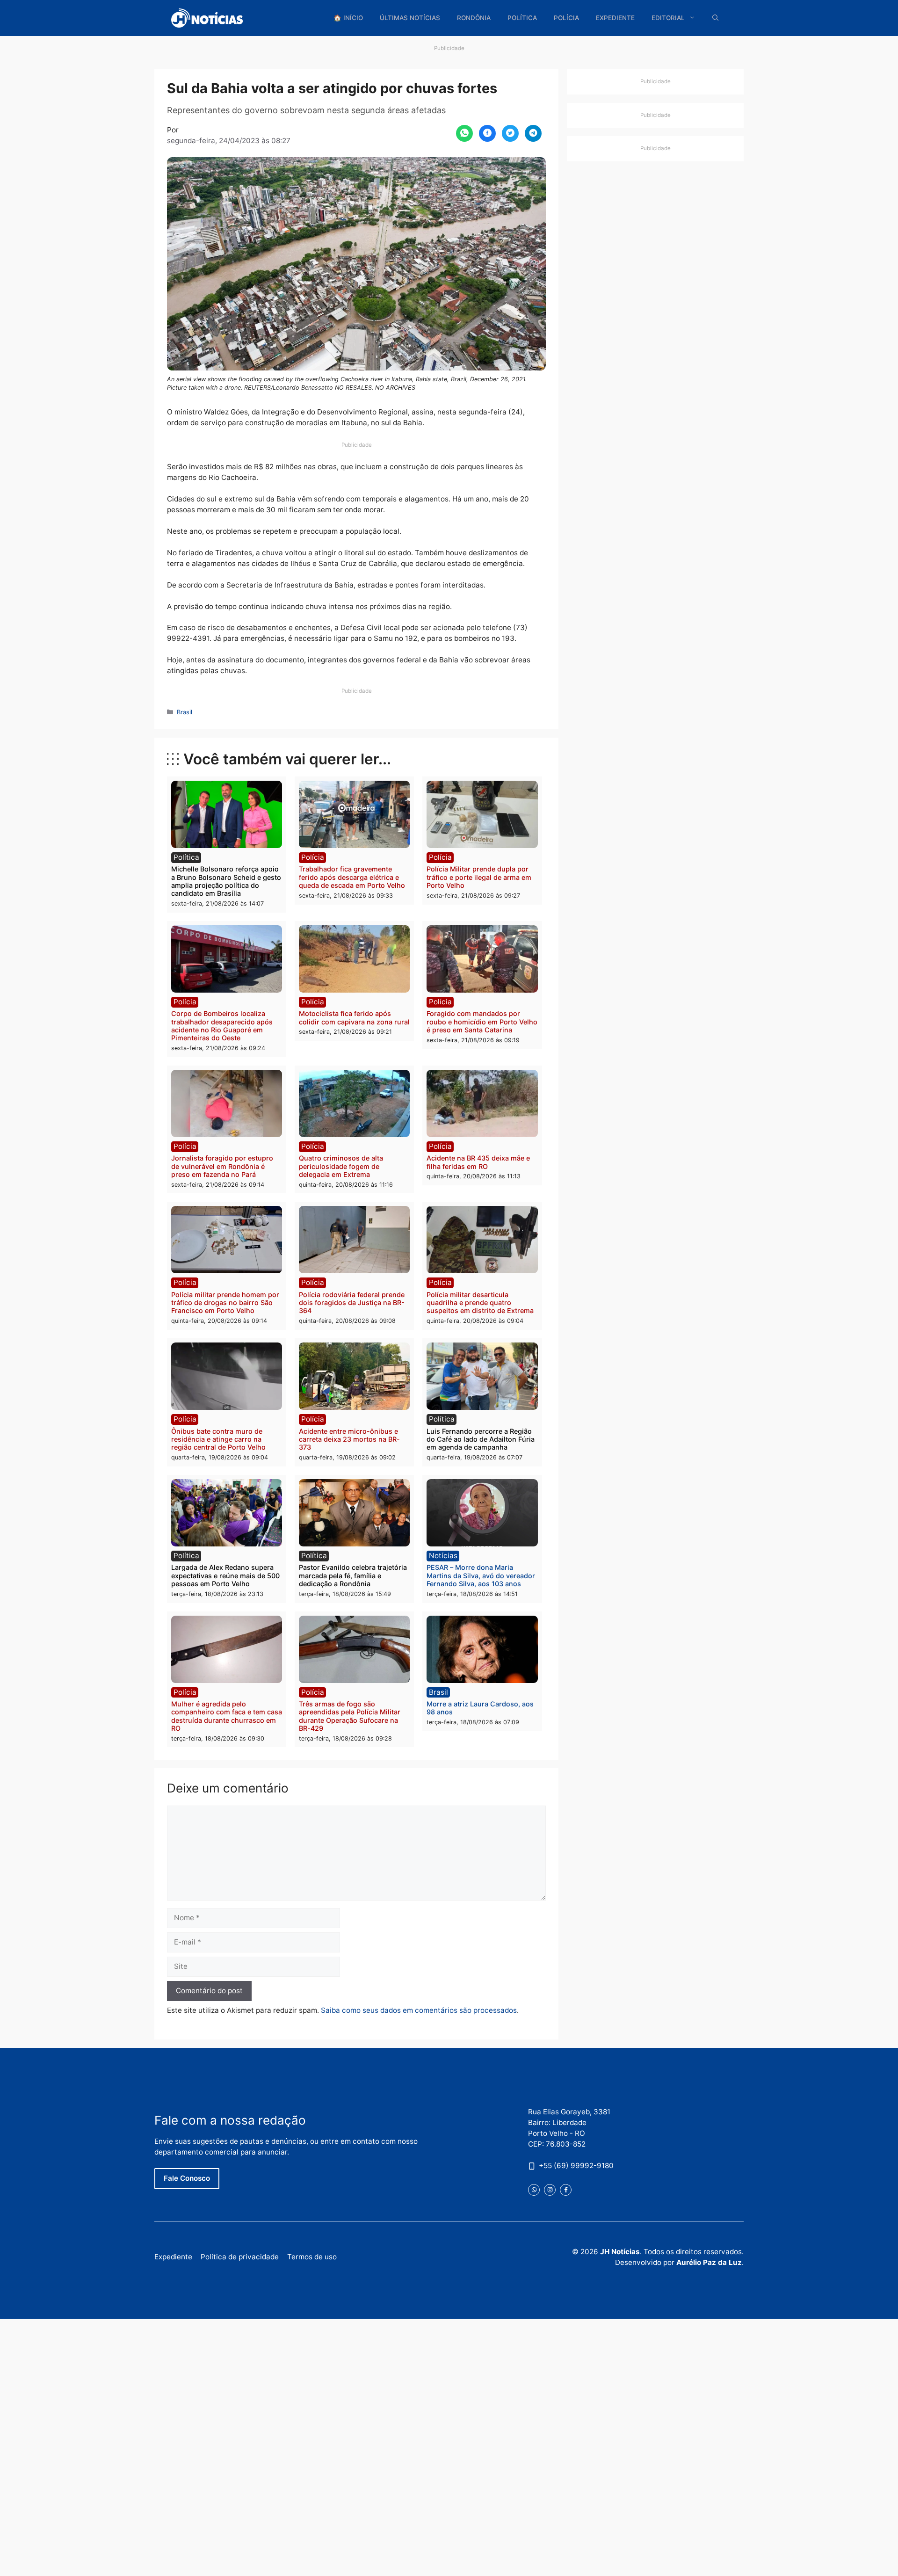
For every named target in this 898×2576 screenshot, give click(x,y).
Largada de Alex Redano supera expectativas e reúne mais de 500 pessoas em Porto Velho (225, 1575)
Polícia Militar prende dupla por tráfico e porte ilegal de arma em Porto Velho (479, 877)
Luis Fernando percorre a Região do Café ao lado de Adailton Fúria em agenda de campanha (481, 1439)
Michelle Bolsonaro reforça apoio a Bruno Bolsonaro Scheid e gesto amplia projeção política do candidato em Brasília (226, 881)
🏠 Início (348, 18)
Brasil (185, 712)
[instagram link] (550, 2189)
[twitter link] (534, 2189)
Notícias (443, 1556)
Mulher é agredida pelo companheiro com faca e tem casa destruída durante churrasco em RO (227, 1716)
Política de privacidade (240, 2257)
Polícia (566, 18)
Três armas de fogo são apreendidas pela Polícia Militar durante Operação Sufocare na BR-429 (350, 1716)
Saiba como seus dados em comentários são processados (419, 2010)
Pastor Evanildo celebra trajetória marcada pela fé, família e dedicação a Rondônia (353, 1575)
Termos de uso (312, 2257)
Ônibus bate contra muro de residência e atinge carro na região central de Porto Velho (218, 1439)
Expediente (615, 18)
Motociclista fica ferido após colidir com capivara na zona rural (354, 1017)
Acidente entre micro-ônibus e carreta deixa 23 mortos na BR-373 (349, 1439)
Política (522, 18)
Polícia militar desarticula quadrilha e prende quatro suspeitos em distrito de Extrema (480, 1303)
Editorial (668, 18)
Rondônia (474, 18)
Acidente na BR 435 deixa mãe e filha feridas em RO (478, 1162)
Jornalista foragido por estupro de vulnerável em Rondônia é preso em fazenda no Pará (222, 1166)
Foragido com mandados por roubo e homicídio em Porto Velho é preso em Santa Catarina (482, 1022)
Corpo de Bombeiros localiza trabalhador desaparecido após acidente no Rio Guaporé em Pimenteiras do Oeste (222, 1026)
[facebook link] (566, 2189)
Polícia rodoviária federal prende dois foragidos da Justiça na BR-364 (352, 1303)
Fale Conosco (187, 2178)
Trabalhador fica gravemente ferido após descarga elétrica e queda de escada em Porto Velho (352, 877)
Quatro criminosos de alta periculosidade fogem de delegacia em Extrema (341, 1166)
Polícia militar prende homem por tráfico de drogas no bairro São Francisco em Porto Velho (225, 1303)
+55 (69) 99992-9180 (576, 2166)
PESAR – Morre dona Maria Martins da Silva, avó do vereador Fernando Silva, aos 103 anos (481, 1575)
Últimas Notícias (410, 18)
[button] (716, 18)
